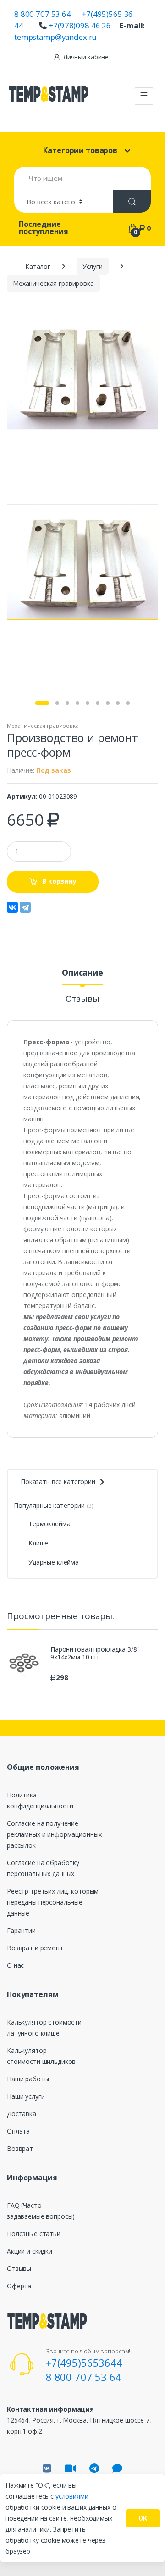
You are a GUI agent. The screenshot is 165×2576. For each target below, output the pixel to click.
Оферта (19, 2286)
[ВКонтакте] (12, 907)
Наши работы (28, 2079)
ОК (143, 2518)
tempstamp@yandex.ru (55, 37)
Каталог (38, 266)
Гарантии (21, 1930)
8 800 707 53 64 (43, 14)
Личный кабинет (88, 57)
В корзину (59, 881)
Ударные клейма (54, 1562)
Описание (82, 973)
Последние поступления (43, 228)
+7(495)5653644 (84, 2363)
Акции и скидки (30, 2251)
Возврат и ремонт (35, 1948)
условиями (72, 2496)
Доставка (22, 2114)
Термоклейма (49, 1524)
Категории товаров (80, 150)
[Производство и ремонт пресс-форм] (82, 372)
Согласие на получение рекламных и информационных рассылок (54, 1834)
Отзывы (82, 999)
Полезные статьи (34, 2234)
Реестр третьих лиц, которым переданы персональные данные (53, 1902)
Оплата (18, 2131)
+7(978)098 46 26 (80, 25)
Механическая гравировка (43, 726)
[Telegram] (25, 907)
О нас (15, 1965)
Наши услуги (26, 2096)
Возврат (20, 2148)
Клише (38, 1543)
